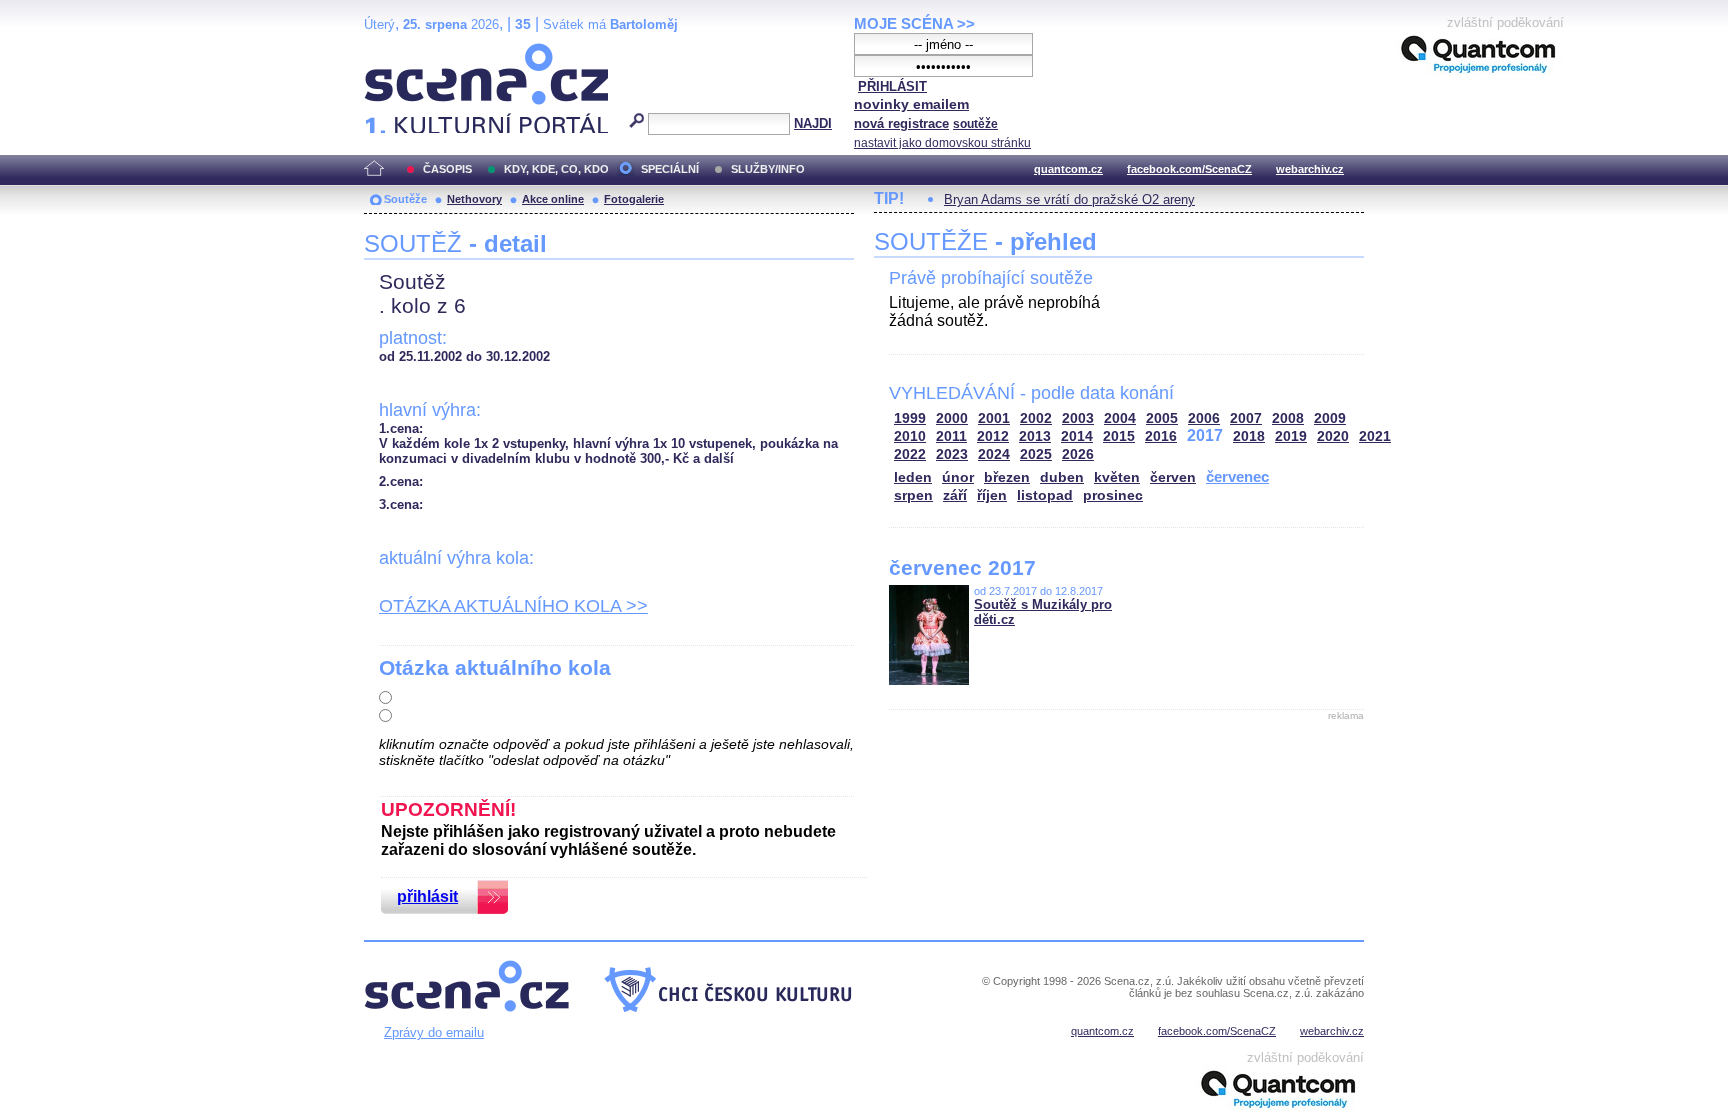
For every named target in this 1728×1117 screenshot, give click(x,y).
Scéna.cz (398, 51)
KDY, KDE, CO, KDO (556, 169)
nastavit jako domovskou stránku (942, 143)
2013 (1035, 436)
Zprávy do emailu (434, 1032)
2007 (1246, 418)
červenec (1237, 476)
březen (1007, 477)
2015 (1119, 436)
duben (1062, 477)
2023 (952, 454)
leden (913, 477)
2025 (1036, 454)
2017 (1205, 435)
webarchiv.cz (1310, 169)
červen (1173, 477)
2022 (910, 454)
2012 (993, 436)
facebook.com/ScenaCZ (1189, 169)
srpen (913, 495)
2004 (1120, 418)
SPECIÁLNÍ (670, 169)
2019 (1291, 436)
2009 (1330, 418)
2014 (1077, 436)
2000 (952, 418)
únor (958, 477)
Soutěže (405, 199)
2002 (1036, 418)
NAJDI (813, 123)
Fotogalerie (634, 199)
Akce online (553, 199)
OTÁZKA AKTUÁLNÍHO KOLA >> (513, 606)
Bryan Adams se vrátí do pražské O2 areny (1069, 199)
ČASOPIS (447, 169)
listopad (1045, 495)
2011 (951, 436)
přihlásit (427, 896)
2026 (1078, 454)
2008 (1288, 418)
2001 (994, 418)
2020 (1333, 436)
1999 (910, 418)
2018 (1249, 436)
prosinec (1113, 495)
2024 (994, 454)
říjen (992, 495)
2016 (1161, 436)
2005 (1162, 418)
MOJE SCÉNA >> (914, 23)
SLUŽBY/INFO (768, 169)
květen (1117, 477)
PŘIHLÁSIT (892, 86)
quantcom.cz (1068, 169)
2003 (1078, 418)
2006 (1204, 418)
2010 (910, 436)
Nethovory (474, 199)
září (955, 495)
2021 (1375, 436)
